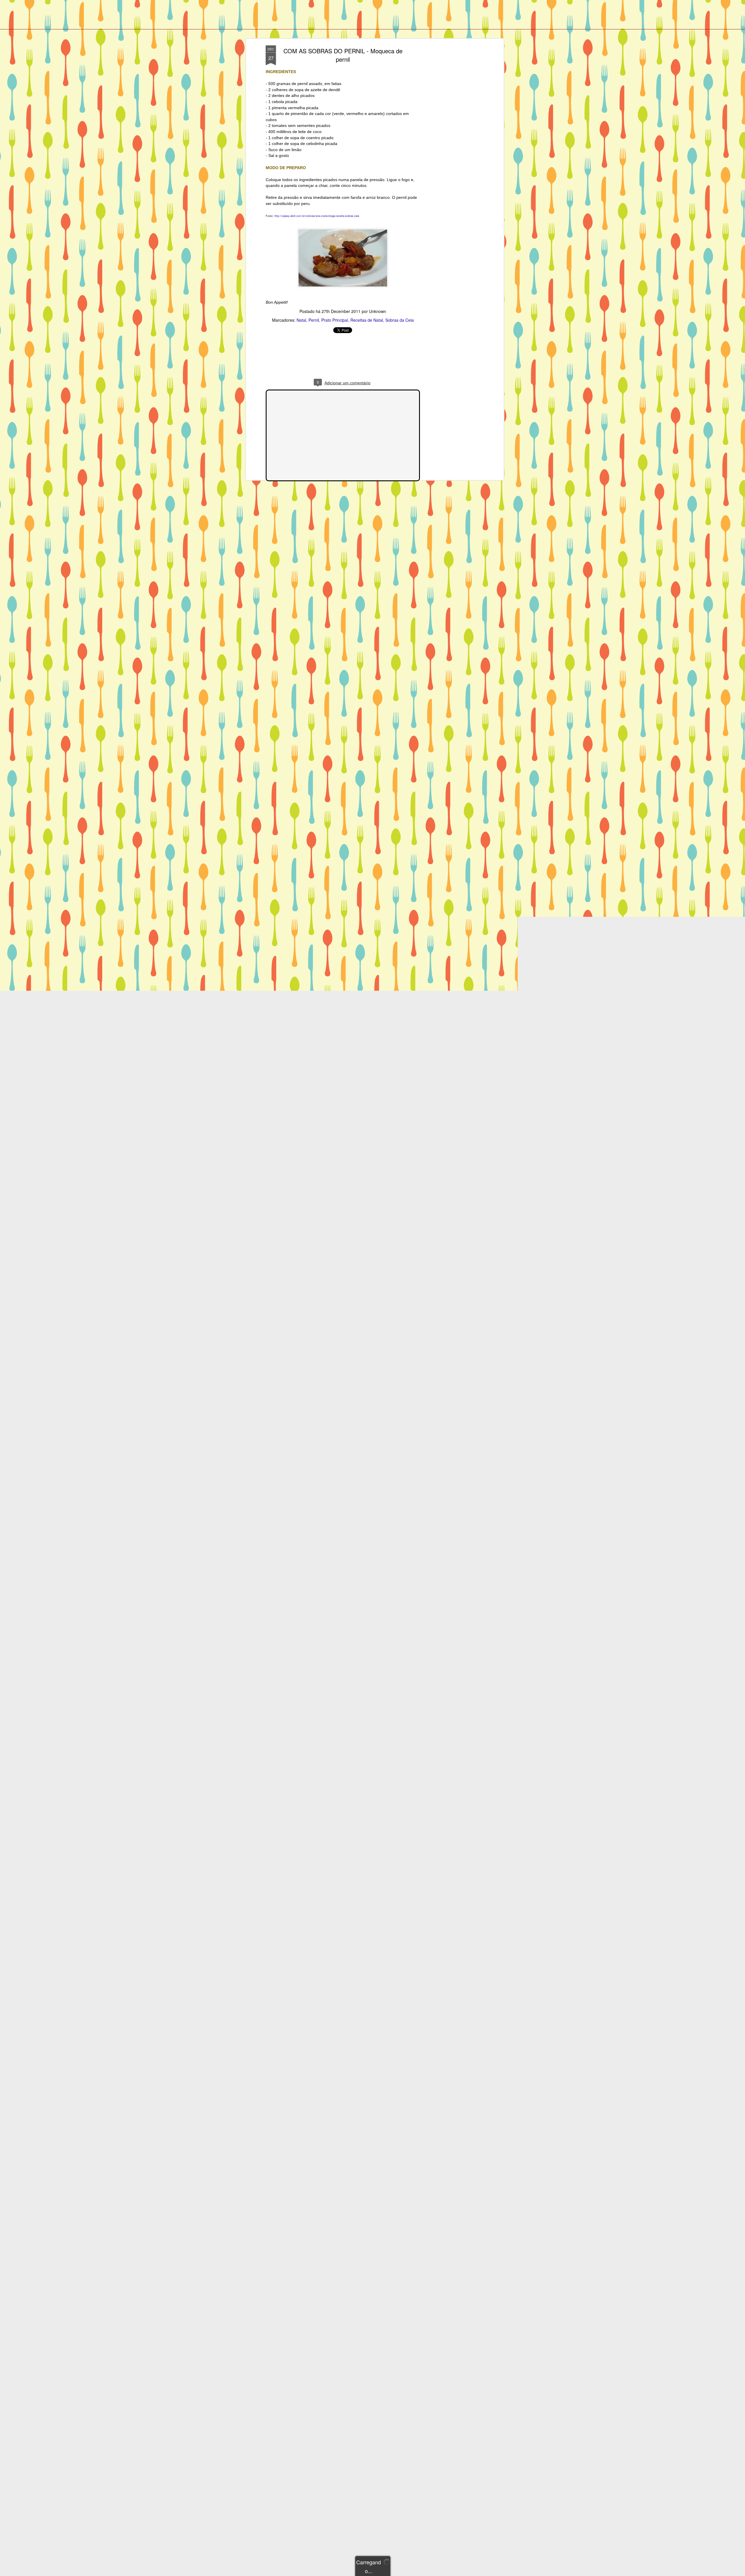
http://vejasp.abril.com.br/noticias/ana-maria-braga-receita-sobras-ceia (317, 216)
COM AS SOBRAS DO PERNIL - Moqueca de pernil (343, 55)
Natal (301, 320)
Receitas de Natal (367, 320)
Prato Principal (335, 320)
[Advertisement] (452, 137)
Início (48, 24)
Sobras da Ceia (400, 320)
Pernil (314, 320)
